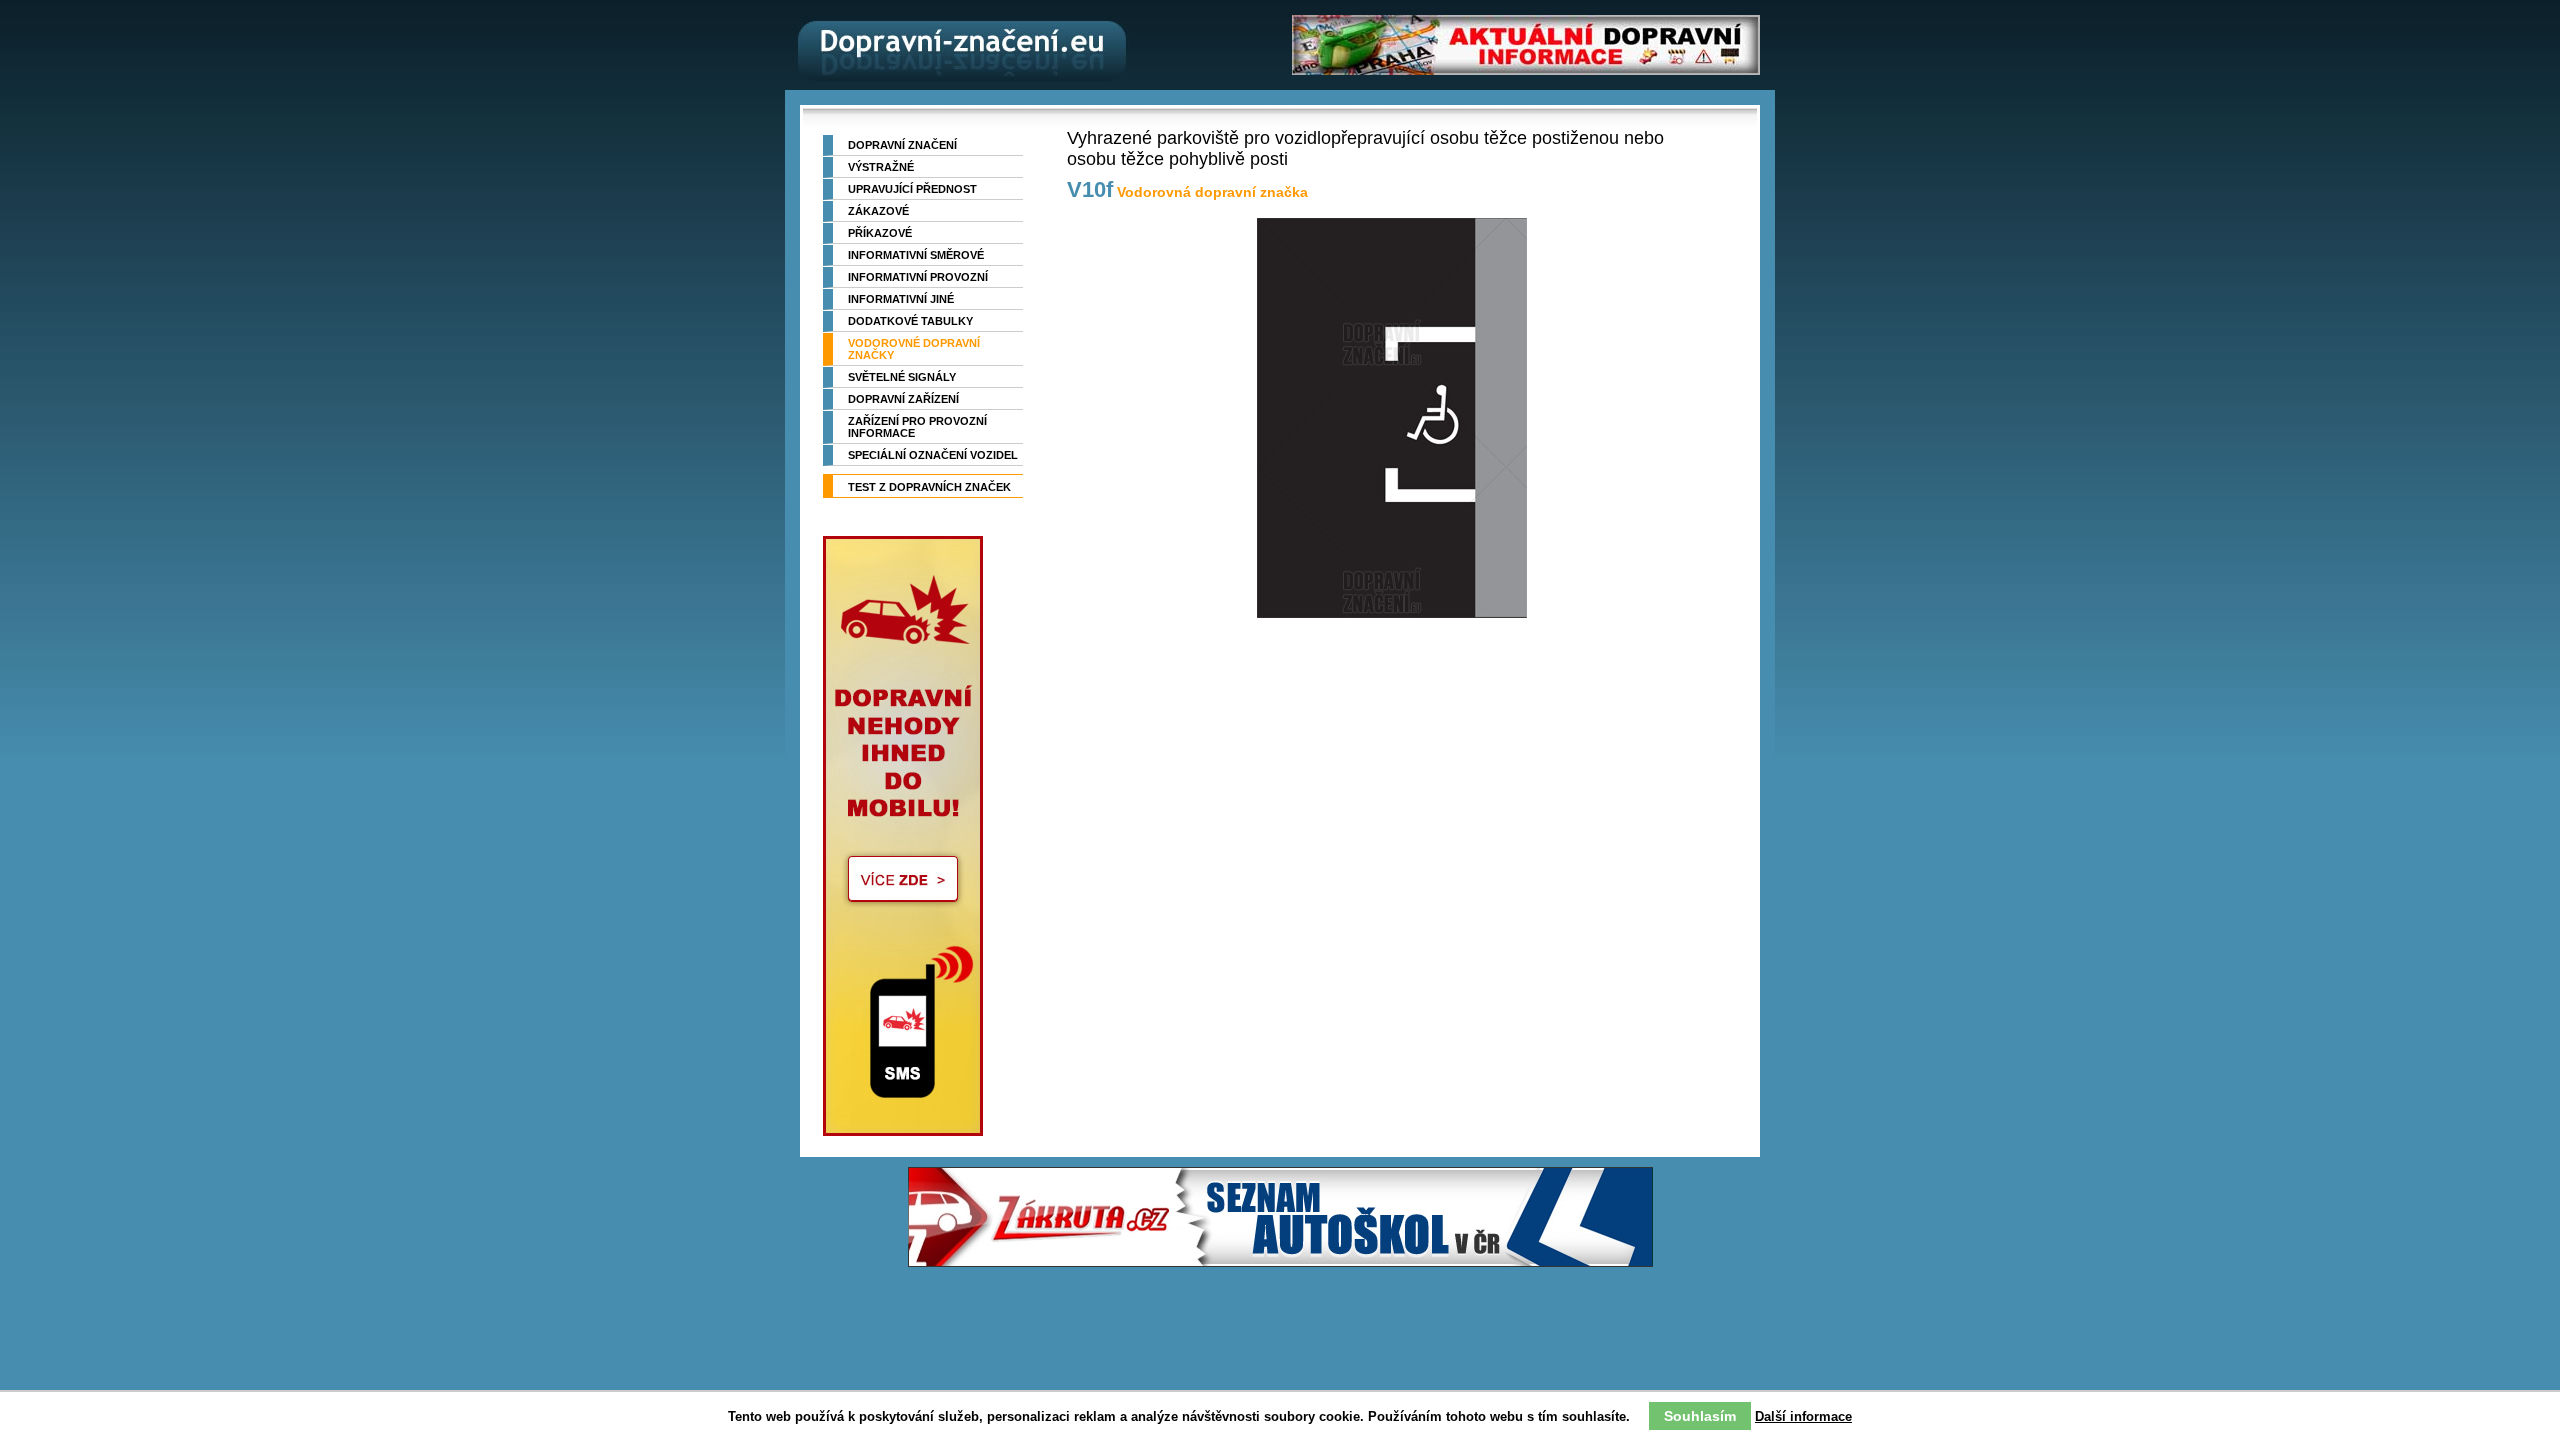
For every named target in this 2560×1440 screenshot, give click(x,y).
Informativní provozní (918, 277)
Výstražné (881, 167)
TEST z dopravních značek (929, 487)
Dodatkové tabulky (910, 321)
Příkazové (880, 233)
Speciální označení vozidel (933, 455)
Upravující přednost (912, 189)
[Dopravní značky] (955, 45)
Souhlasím (1700, 1416)
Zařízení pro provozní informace (917, 427)
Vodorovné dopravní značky (914, 349)
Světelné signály (902, 377)
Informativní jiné (901, 299)
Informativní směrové (916, 255)
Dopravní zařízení (903, 399)
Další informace (1803, 1416)
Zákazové (878, 211)
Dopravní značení (902, 145)
